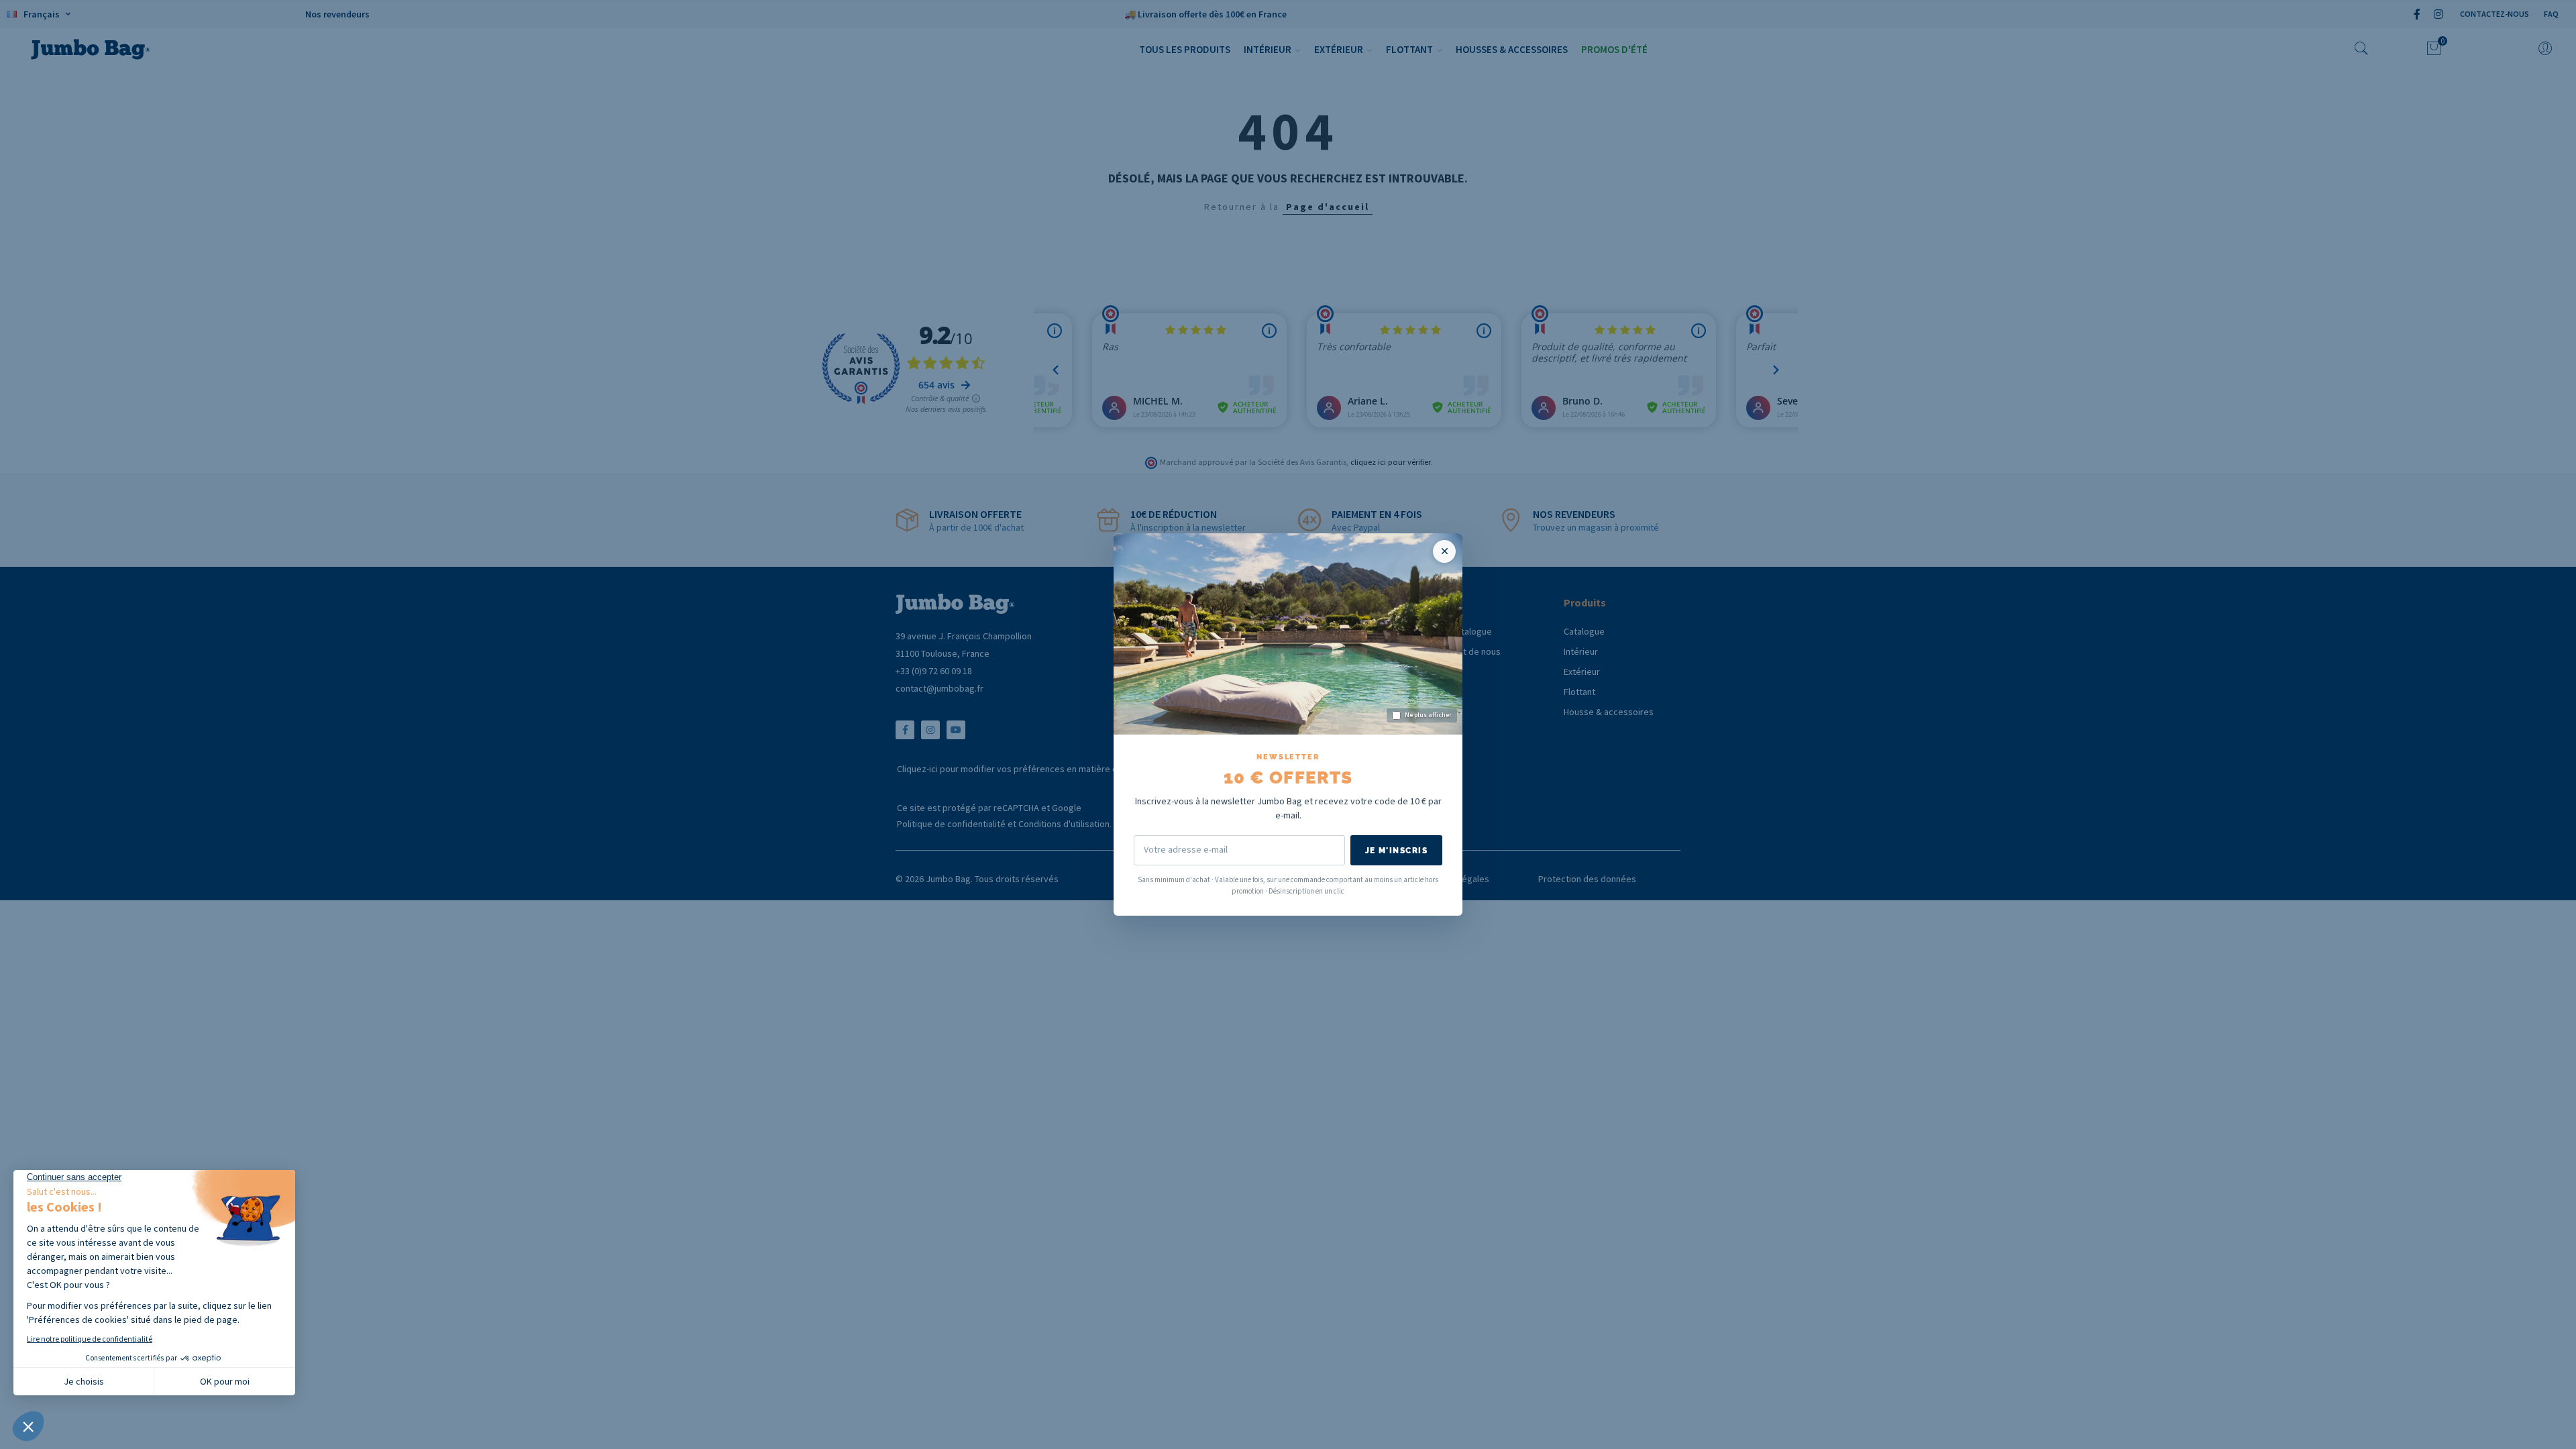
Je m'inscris (1396, 851)
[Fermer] (1444, 551)
